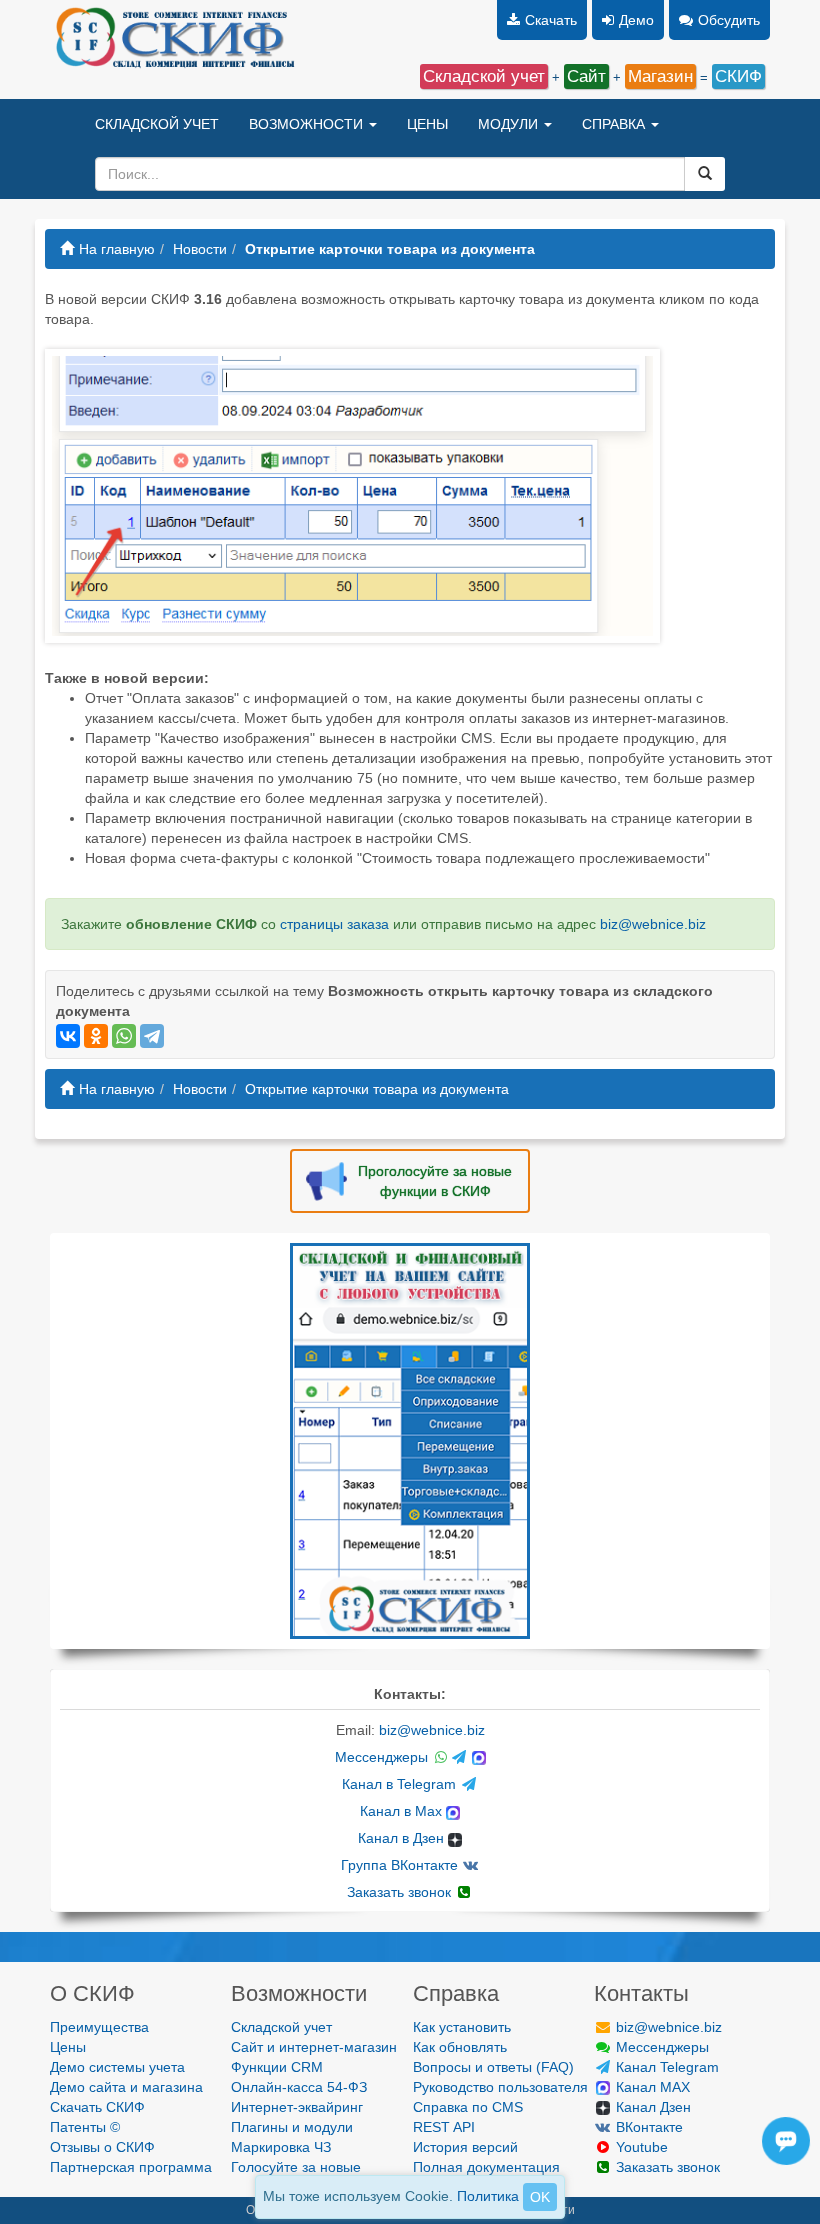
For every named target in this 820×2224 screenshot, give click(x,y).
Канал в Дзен (403, 1838)
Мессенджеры (383, 1757)
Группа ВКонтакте (401, 1865)
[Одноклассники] (96, 1036)
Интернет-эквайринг (297, 2107)
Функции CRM (277, 2067)
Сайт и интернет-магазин (314, 2047)
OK (540, 2197)
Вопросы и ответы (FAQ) (493, 2067)
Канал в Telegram (401, 1784)
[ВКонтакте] (68, 1036)
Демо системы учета (117, 2067)
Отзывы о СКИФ (102, 2147)
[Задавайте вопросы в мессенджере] (791, 2160)
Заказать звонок (401, 1892)
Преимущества (99, 2027)
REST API (444, 2127)
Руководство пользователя (500, 2087)
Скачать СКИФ (97, 2107)
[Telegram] (152, 1036)
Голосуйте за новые (296, 2167)
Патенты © (85, 2127)
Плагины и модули (292, 2127)
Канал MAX (651, 2087)
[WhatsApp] (124, 1036)
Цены (68, 2047)
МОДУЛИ (510, 124)
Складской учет (281, 2027)
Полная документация (486, 2167)
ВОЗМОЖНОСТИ (308, 124)
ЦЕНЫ (427, 124)
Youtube (640, 2147)
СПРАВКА (615, 124)
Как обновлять (460, 2047)
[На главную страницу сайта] (174, 40)
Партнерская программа (131, 2167)
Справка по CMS (468, 2107)
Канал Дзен (651, 2107)
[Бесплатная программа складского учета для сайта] (410, 1440)
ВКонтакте (647, 2127)
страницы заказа (334, 924)
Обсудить (729, 20)
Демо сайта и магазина (126, 2087)
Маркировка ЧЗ (281, 2147)
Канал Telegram (665, 2067)
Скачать (551, 20)
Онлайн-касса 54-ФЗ (299, 2087)
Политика (488, 2196)
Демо (636, 20)
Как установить (462, 2027)
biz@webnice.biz (653, 924)
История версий (465, 2147)
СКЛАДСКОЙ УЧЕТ (157, 124)
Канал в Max (403, 1811)
